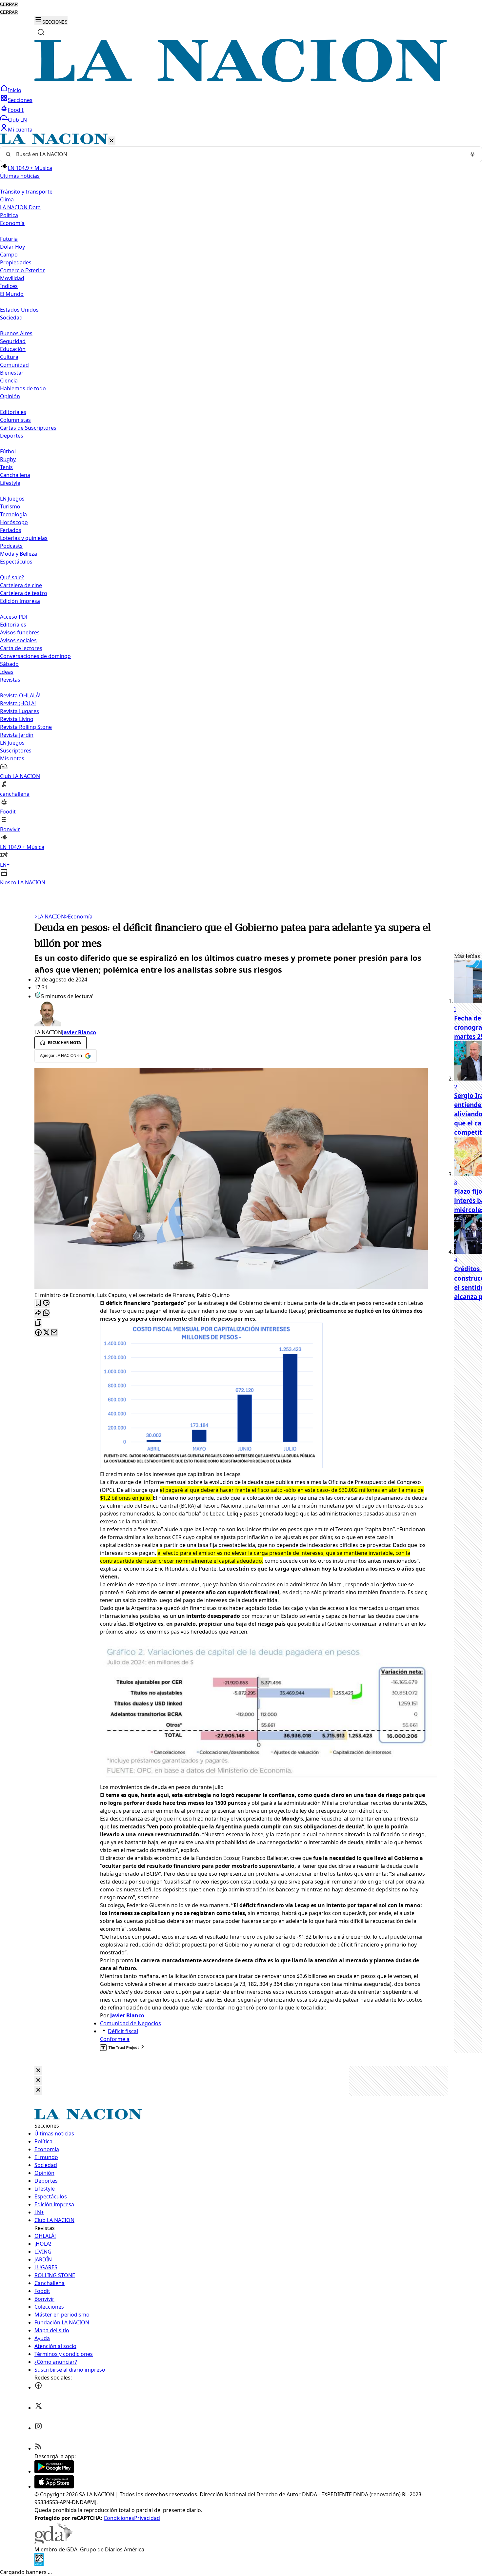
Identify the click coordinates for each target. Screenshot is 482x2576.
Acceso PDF (14, 617)
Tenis (6, 467)
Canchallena (15, 475)
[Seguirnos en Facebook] (38, 2387)
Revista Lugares (20, 711)
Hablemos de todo (23, 388)
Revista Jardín (17, 735)
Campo (9, 255)
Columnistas (15, 420)
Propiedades (16, 262)
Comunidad (14, 365)
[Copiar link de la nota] (38, 1323)
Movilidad (12, 278)
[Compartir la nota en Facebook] (38, 1333)
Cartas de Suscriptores (28, 428)
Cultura (9, 357)
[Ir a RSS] (38, 2448)
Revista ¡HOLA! (18, 703)
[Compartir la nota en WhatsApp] (46, 1313)
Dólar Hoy (12, 247)
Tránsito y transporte (26, 192)
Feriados (11, 530)
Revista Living (17, 719)
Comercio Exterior (22, 270)
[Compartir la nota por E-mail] (54, 1333)
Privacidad (147, 2518)
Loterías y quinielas (24, 538)
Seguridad (13, 341)
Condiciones (119, 2518)
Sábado (9, 664)
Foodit (16, 110)
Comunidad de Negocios (131, 2023)
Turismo (10, 506)
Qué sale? (12, 577)
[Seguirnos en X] (38, 2408)
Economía (79, 917)
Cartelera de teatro (24, 593)
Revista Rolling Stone (26, 727)
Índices (9, 286)
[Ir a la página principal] (241, 80)
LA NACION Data (20, 207)
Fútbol (8, 451)
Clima (7, 199)
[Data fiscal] (39, 2564)
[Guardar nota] (38, 1303)
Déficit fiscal (123, 2031)
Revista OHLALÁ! (20, 695)
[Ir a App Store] (54, 2486)
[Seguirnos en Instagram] (38, 2428)
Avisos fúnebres (20, 632)
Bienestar (12, 373)
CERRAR (9, 4)
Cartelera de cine (21, 585)
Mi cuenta (20, 130)
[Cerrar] (111, 141)
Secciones (20, 100)
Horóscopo (14, 522)
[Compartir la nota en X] (46, 1333)
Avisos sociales (18, 640)
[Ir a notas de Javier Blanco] (231, 1014)
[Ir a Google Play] (54, 2471)
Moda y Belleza (19, 554)
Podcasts (11, 546)
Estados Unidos (19, 310)
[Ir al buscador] (41, 32)
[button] (241, 510)
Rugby (8, 459)
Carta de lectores (21, 648)
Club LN (17, 120)
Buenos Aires (16, 333)
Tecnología (13, 514)
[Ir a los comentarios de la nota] (46, 1303)
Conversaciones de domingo (35, 656)
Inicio (15, 90)
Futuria (9, 239)
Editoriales (13, 412)
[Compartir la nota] (38, 1313)
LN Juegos (12, 499)
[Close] (38, 2071)
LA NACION (50, 917)
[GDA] (53, 2542)
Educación (13, 349)
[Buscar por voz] (472, 154)
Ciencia (9, 381)
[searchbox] (238, 154)
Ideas (7, 672)
